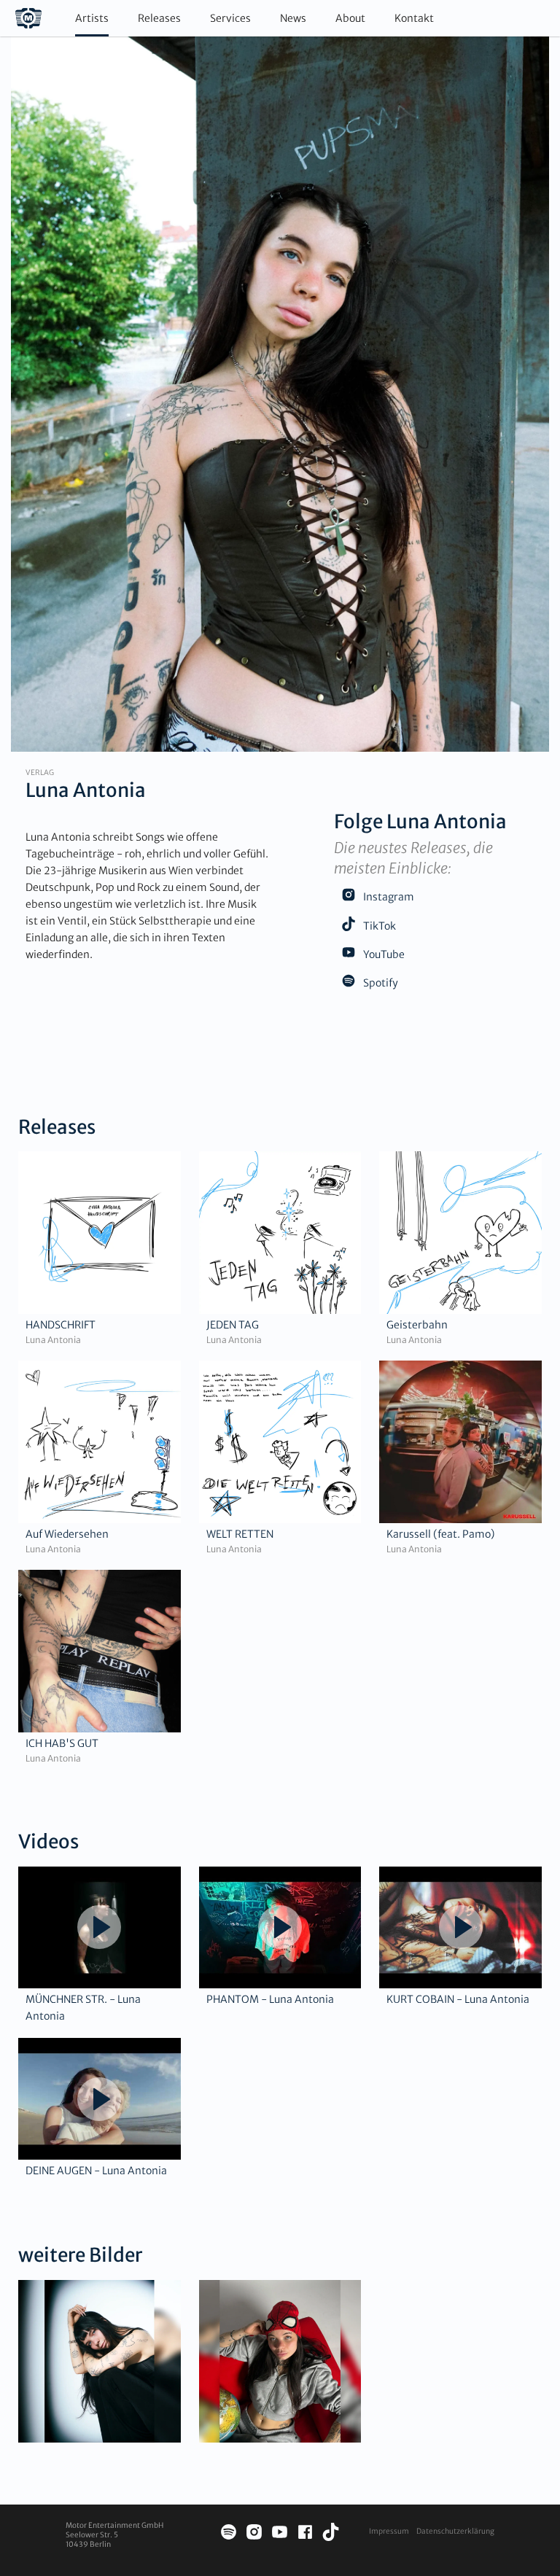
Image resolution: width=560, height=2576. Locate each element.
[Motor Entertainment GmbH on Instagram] (254, 2534)
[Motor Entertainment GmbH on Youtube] (280, 2534)
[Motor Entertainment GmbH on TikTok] (331, 2534)
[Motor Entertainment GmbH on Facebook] (305, 2534)
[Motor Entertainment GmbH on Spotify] (229, 2534)
